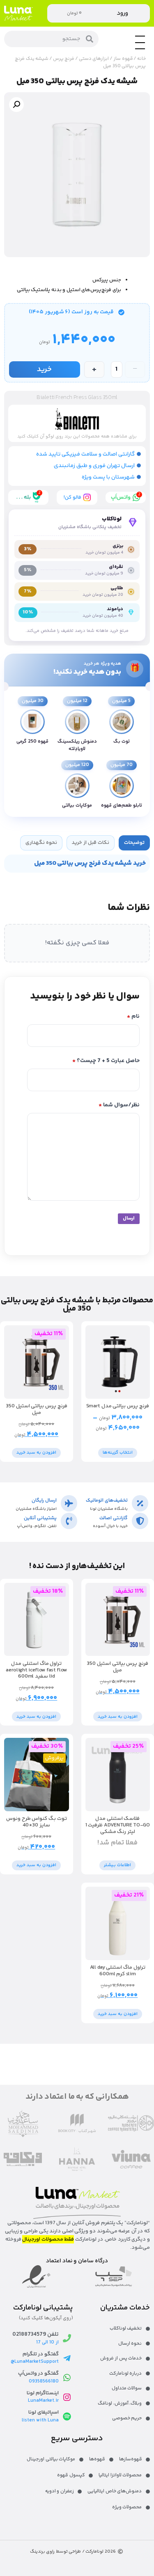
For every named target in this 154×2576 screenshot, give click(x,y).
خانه (141, 59)
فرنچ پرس (64, 59)
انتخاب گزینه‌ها (118, 1453)
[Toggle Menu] (140, 49)
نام (133, 1017)
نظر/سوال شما (119, 1105)
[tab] (134, 843)
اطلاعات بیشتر (117, 1865)
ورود (122, 13)
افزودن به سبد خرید (36, 1453)
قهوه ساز (123, 59)
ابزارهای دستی (94, 59)
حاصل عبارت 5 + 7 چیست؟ (106, 1061)
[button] (16, 105)
